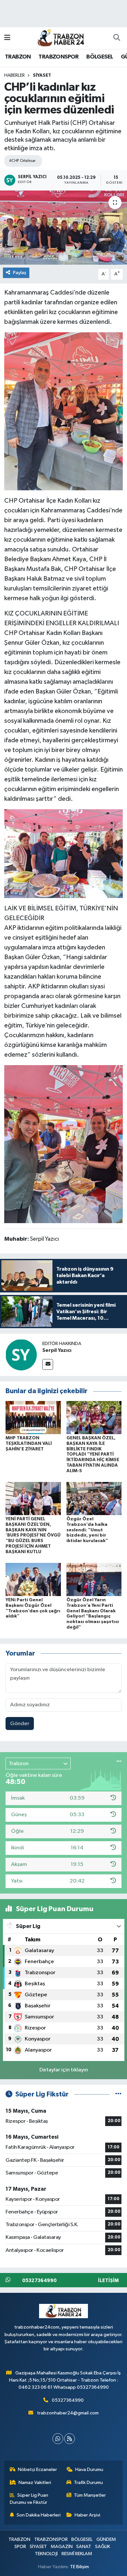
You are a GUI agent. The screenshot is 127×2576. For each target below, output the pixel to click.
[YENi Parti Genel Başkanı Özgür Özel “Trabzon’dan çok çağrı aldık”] (33, 1579)
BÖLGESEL (100, 57)
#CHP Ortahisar (22, 161)
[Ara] (117, 38)
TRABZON (18, 57)
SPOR (20, 2547)
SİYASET (42, 75)
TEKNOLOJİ (46, 2554)
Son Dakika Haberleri (39, 2515)
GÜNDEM (106, 2539)
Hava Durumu (89, 2470)
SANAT (84, 2547)
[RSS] (70, 2439)
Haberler (14, 75)
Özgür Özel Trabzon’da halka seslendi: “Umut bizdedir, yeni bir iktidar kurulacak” (87, 1530)
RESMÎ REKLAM (77, 2554)
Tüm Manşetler (90, 2495)
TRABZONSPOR (58, 57)
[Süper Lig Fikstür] (118, 2094)
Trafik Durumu (88, 2483)
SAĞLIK (103, 2547)
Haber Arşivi (87, 2515)
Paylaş (20, 273)
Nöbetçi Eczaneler (37, 2470)
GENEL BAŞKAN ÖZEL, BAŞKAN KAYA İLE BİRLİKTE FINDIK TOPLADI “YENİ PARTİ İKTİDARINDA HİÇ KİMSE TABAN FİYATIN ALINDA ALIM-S (93, 1454)
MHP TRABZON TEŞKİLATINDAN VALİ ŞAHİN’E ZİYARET (29, 1444)
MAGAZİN (62, 2547)
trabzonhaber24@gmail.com (68, 2413)
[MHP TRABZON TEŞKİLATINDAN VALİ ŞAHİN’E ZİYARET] (33, 1417)
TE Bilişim (79, 2567)
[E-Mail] (48, 1364)
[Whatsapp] (58, 2439)
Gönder (20, 1724)
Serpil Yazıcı (57, 1350)
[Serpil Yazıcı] (21, 1355)
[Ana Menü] (7, 38)
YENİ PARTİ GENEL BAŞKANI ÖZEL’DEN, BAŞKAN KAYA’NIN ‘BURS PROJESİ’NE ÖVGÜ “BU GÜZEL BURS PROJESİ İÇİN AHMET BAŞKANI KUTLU (33, 1535)
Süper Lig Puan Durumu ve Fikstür (29, 2499)
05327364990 (68, 2400)
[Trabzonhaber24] (61, 38)
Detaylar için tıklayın (64, 2070)
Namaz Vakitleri (35, 2483)
